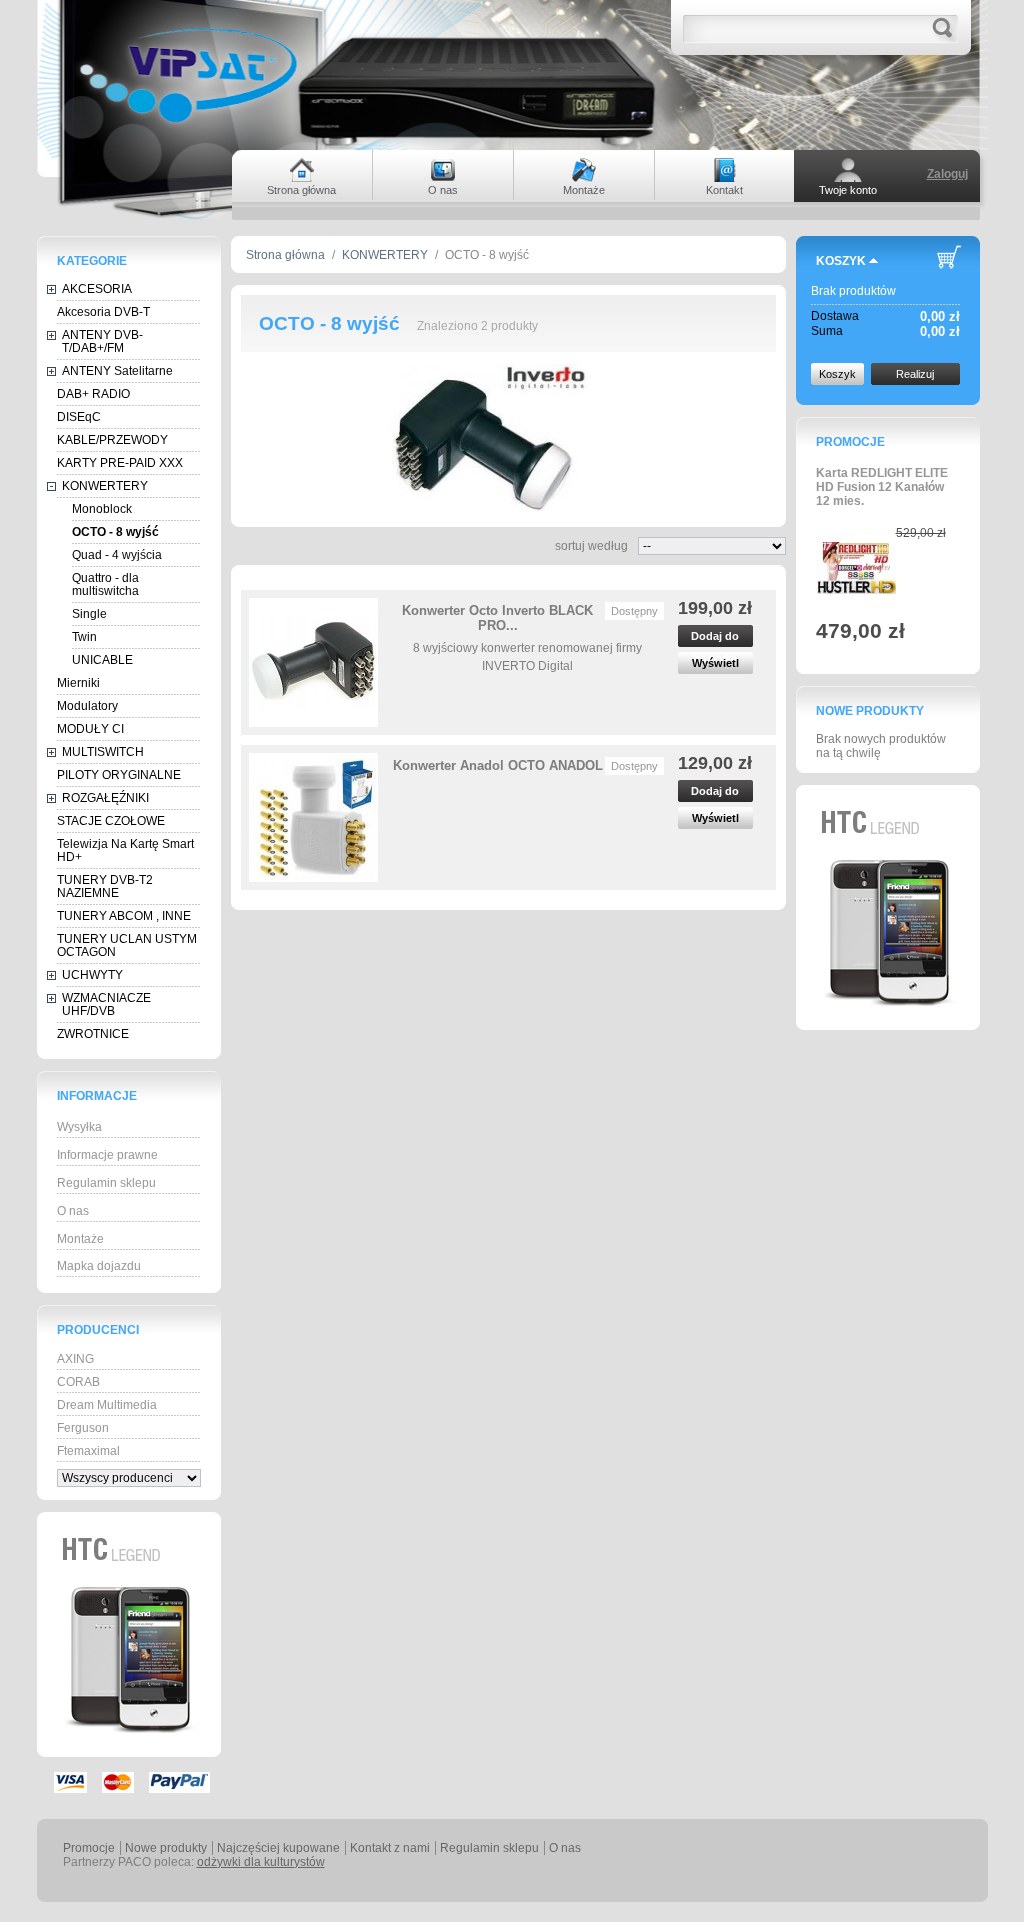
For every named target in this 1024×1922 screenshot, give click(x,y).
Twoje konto (848, 190)
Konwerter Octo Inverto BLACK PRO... (497, 618)
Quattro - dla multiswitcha (105, 584)
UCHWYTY (92, 975)
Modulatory (87, 706)
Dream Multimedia (107, 1405)
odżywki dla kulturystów (261, 1862)
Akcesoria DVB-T (103, 312)
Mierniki (78, 683)
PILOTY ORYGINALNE (119, 775)
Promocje (850, 442)
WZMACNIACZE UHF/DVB (106, 1004)
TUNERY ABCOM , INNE (124, 916)
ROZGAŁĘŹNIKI (105, 798)
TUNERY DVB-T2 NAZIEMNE (105, 886)
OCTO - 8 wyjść (115, 532)
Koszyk (841, 261)
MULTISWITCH (103, 752)
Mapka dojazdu (99, 1266)
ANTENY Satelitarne (117, 371)
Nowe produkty (870, 711)
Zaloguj (947, 174)
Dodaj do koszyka (715, 638)
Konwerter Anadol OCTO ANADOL (498, 765)
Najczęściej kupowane (278, 1848)
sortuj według (591, 546)
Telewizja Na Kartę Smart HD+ (125, 850)
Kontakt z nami (390, 1848)
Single (89, 614)
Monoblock (102, 509)
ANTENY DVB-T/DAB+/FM (102, 341)
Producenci (98, 1330)
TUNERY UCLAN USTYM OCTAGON (127, 945)
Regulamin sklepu (106, 1183)
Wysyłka (79, 1127)
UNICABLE (102, 660)
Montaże (80, 1239)
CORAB (78, 1382)
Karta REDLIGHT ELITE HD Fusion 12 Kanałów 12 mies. (882, 487)
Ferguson (83, 1428)
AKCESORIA (97, 289)
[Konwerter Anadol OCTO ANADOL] (313, 817)
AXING (75, 1359)
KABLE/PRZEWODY (112, 440)
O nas (73, 1211)
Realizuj (915, 374)
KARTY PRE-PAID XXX (120, 463)
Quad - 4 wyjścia (117, 555)
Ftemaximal (88, 1451)
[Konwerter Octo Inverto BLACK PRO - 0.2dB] (313, 662)
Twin (84, 637)
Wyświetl (715, 663)
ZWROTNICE (93, 1034)
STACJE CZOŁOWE (111, 821)
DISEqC (79, 417)
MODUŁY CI (90, 729)
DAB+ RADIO (93, 394)
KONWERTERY (105, 486)
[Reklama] (129, 1753)
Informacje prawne (107, 1155)
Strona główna (285, 255)
